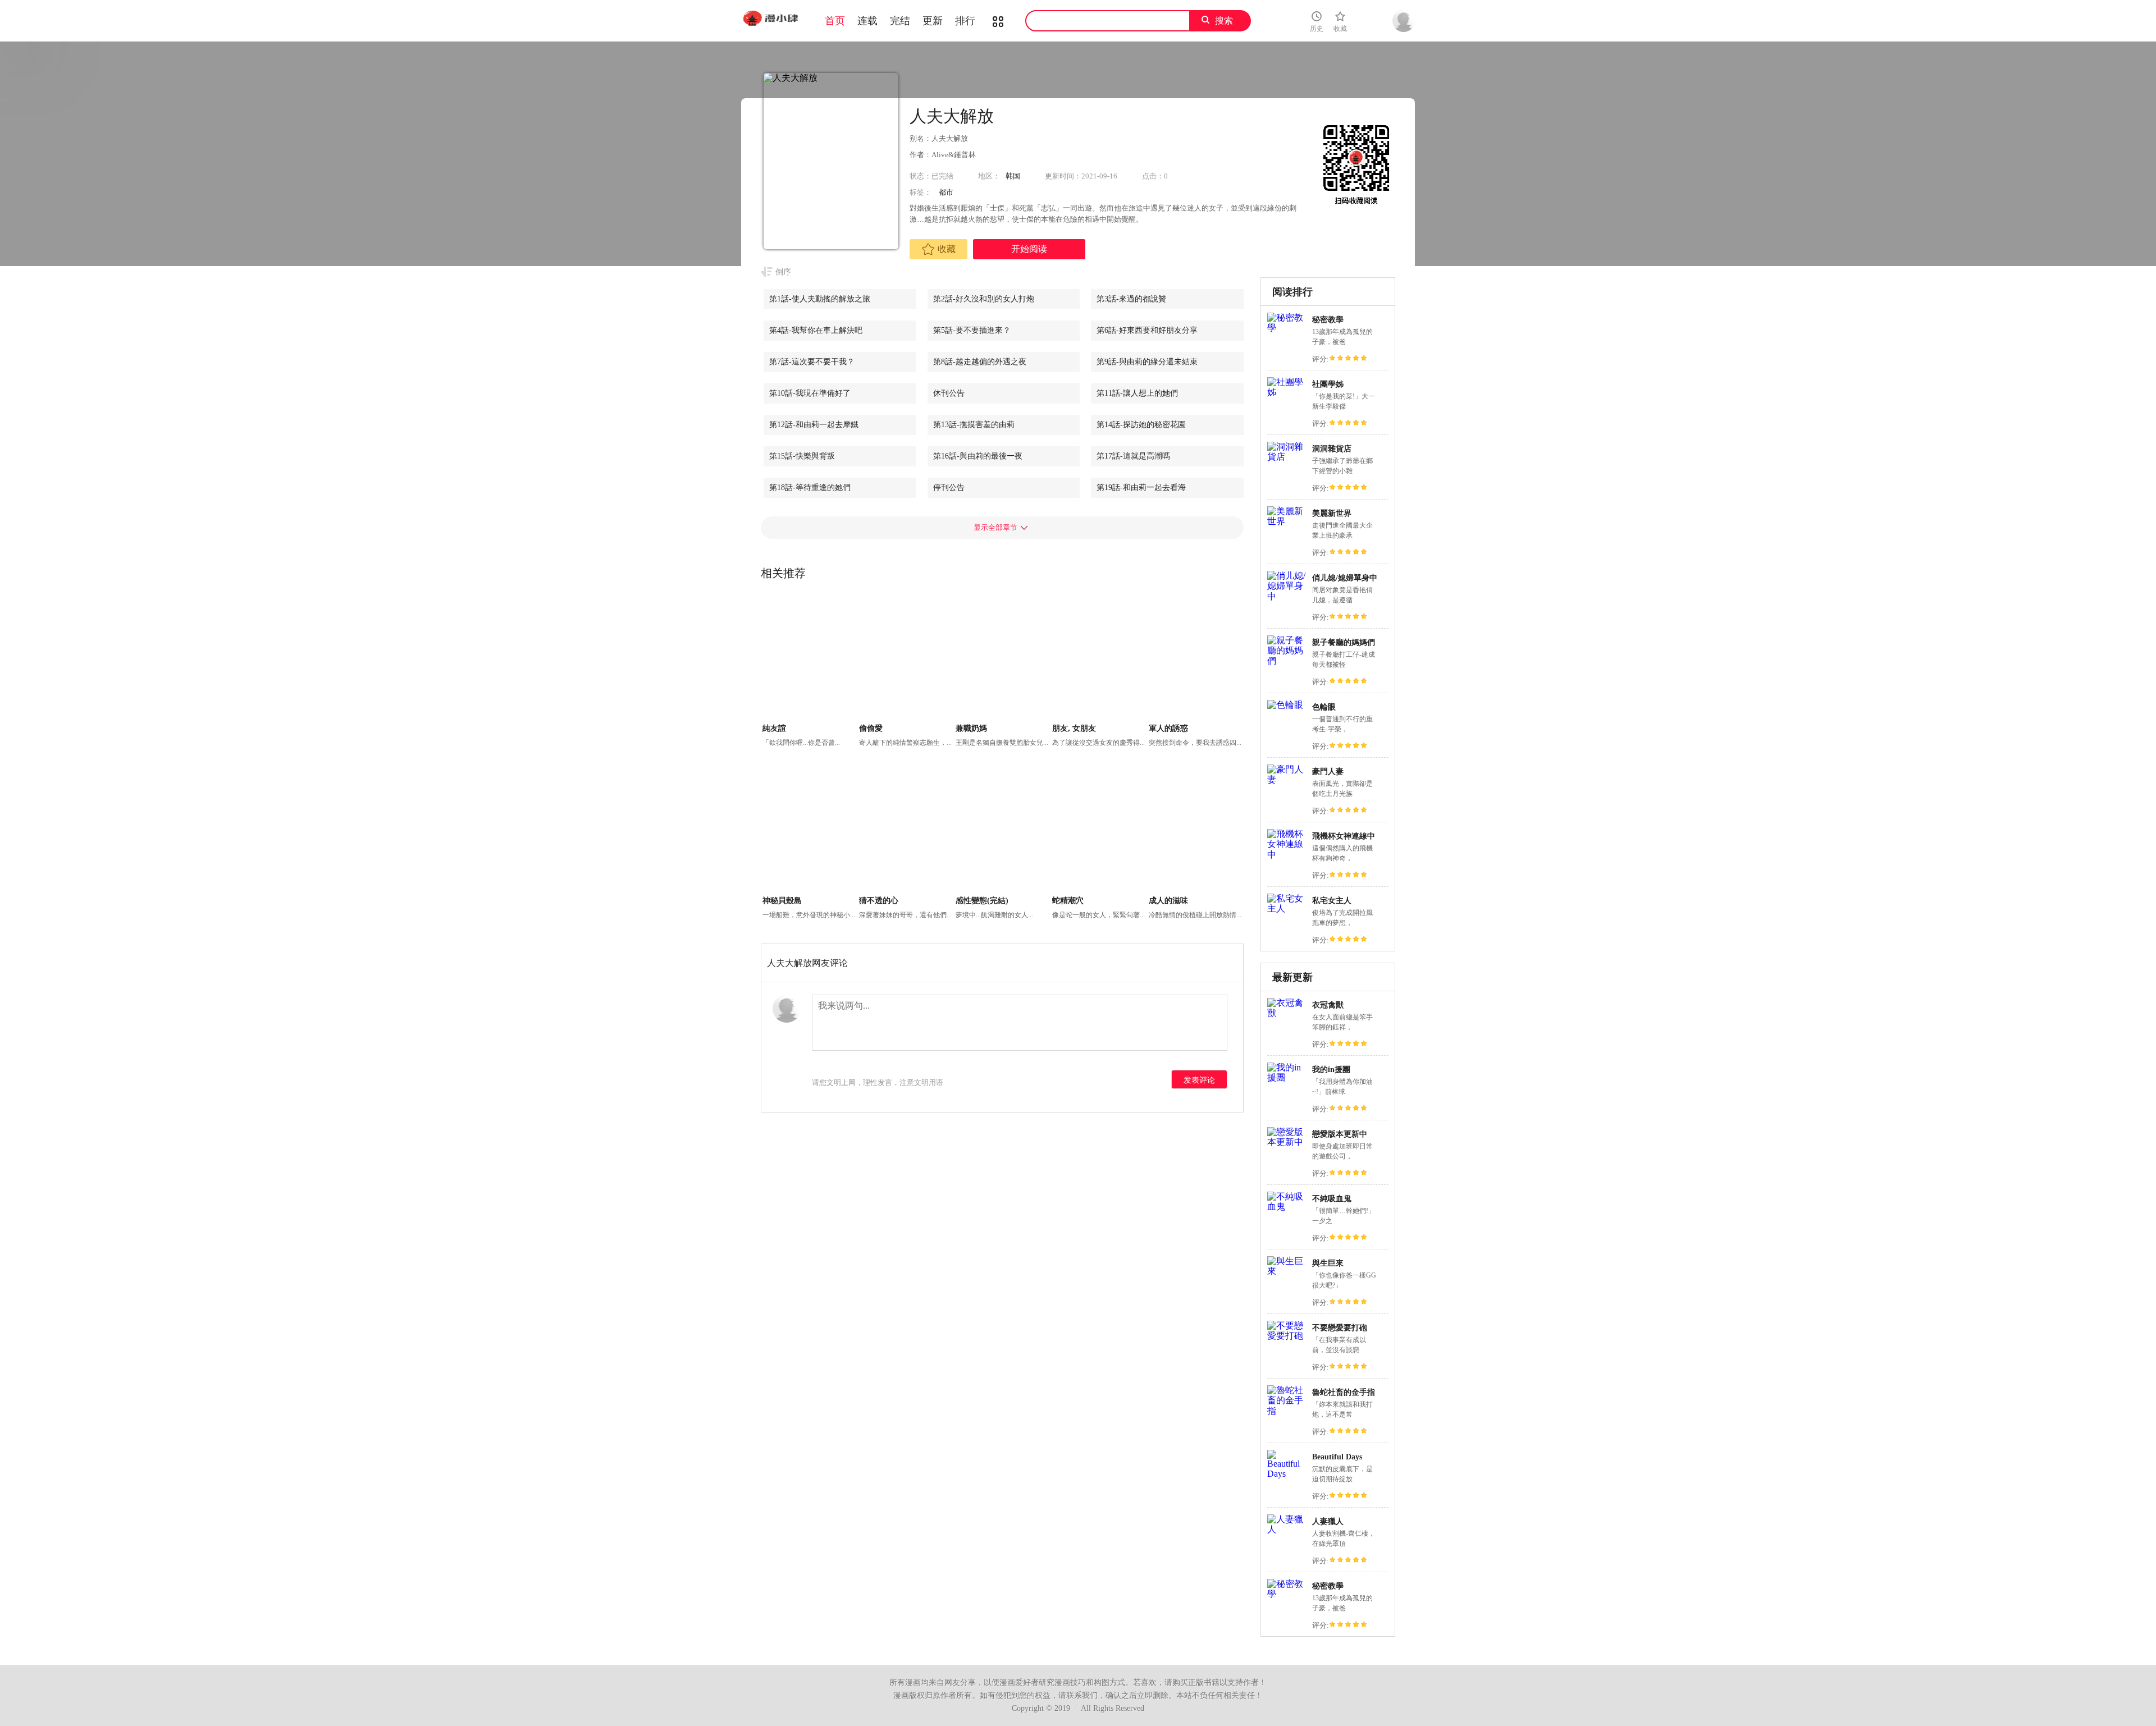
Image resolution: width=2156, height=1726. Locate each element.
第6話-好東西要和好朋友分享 (1147, 330)
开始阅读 (1029, 249)
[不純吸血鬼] (1287, 1207)
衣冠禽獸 (1328, 1005)
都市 (946, 192)
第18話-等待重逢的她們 (810, 487)
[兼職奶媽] (1002, 658)
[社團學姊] (1287, 392)
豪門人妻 (1328, 772)
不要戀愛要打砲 (1340, 1328)
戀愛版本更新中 (1340, 1134)
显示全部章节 (995, 527)
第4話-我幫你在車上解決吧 (816, 330)
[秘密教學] (1287, 328)
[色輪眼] (1285, 705)
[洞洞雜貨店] (1287, 457)
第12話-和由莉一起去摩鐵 (814, 425)
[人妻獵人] (1287, 1529)
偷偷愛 (871, 728)
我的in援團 (1331, 1070)
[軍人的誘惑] (1196, 658)
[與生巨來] (1287, 1271)
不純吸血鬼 (1332, 1199)
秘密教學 (1328, 320)
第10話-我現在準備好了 (810, 393)
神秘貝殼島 (782, 901)
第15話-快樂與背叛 (802, 456)
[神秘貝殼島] (809, 830)
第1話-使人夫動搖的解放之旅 (820, 299)
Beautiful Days (1337, 1457)
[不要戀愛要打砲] (1287, 1336)
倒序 (783, 272)
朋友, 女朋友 (1074, 728)
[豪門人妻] (1287, 779)
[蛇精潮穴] (1099, 830)
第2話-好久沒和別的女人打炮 (984, 299)
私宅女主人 (1332, 901)
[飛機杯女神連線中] (1287, 855)
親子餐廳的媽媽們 (1344, 642)
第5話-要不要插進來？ (972, 330)
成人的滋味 (1168, 901)
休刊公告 (949, 393)
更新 (933, 21)
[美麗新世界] (1287, 521)
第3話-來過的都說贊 (1131, 299)
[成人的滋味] (1196, 830)
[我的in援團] (1287, 1077)
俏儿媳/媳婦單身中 (1345, 578)
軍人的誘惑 (1168, 728)
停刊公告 (949, 487)
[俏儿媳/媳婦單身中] (1287, 596)
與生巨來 (1328, 1263)
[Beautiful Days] (1287, 1474)
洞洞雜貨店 (1332, 449)
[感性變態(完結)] (1002, 830)
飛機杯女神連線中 (1344, 836)
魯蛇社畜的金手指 (1344, 1392)
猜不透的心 (879, 901)
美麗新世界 (1332, 513)
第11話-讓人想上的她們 (1137, 393)
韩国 (1013, 176)
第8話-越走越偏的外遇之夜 (980, 362)
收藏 (947, 249)
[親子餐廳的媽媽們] (1287, 661)
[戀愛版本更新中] (1287, 1142)
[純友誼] (809, 658)
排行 (965, 21)
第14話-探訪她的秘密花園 (1141, 425)
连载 (867, 21)
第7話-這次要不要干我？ (812, 362)
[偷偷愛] (906, 658)
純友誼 (774, 728)
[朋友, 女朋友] (1099, 658)
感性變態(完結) (982, 901)
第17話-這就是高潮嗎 (1133, 456)
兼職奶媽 (971, 728)
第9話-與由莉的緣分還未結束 (1147, 362)
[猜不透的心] (906, 830)
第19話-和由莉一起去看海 (1141, 487)
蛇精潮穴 (1068, 901)
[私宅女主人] (1287, 908)
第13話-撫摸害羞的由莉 (974, 425)
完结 (900, 21)
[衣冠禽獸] (1287, 1013)
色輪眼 (1324, 707)
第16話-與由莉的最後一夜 (978, 456)
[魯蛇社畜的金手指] (1287, 1411)
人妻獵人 (1328, 1521)
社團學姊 (1328, 384)
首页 (835, 21)
